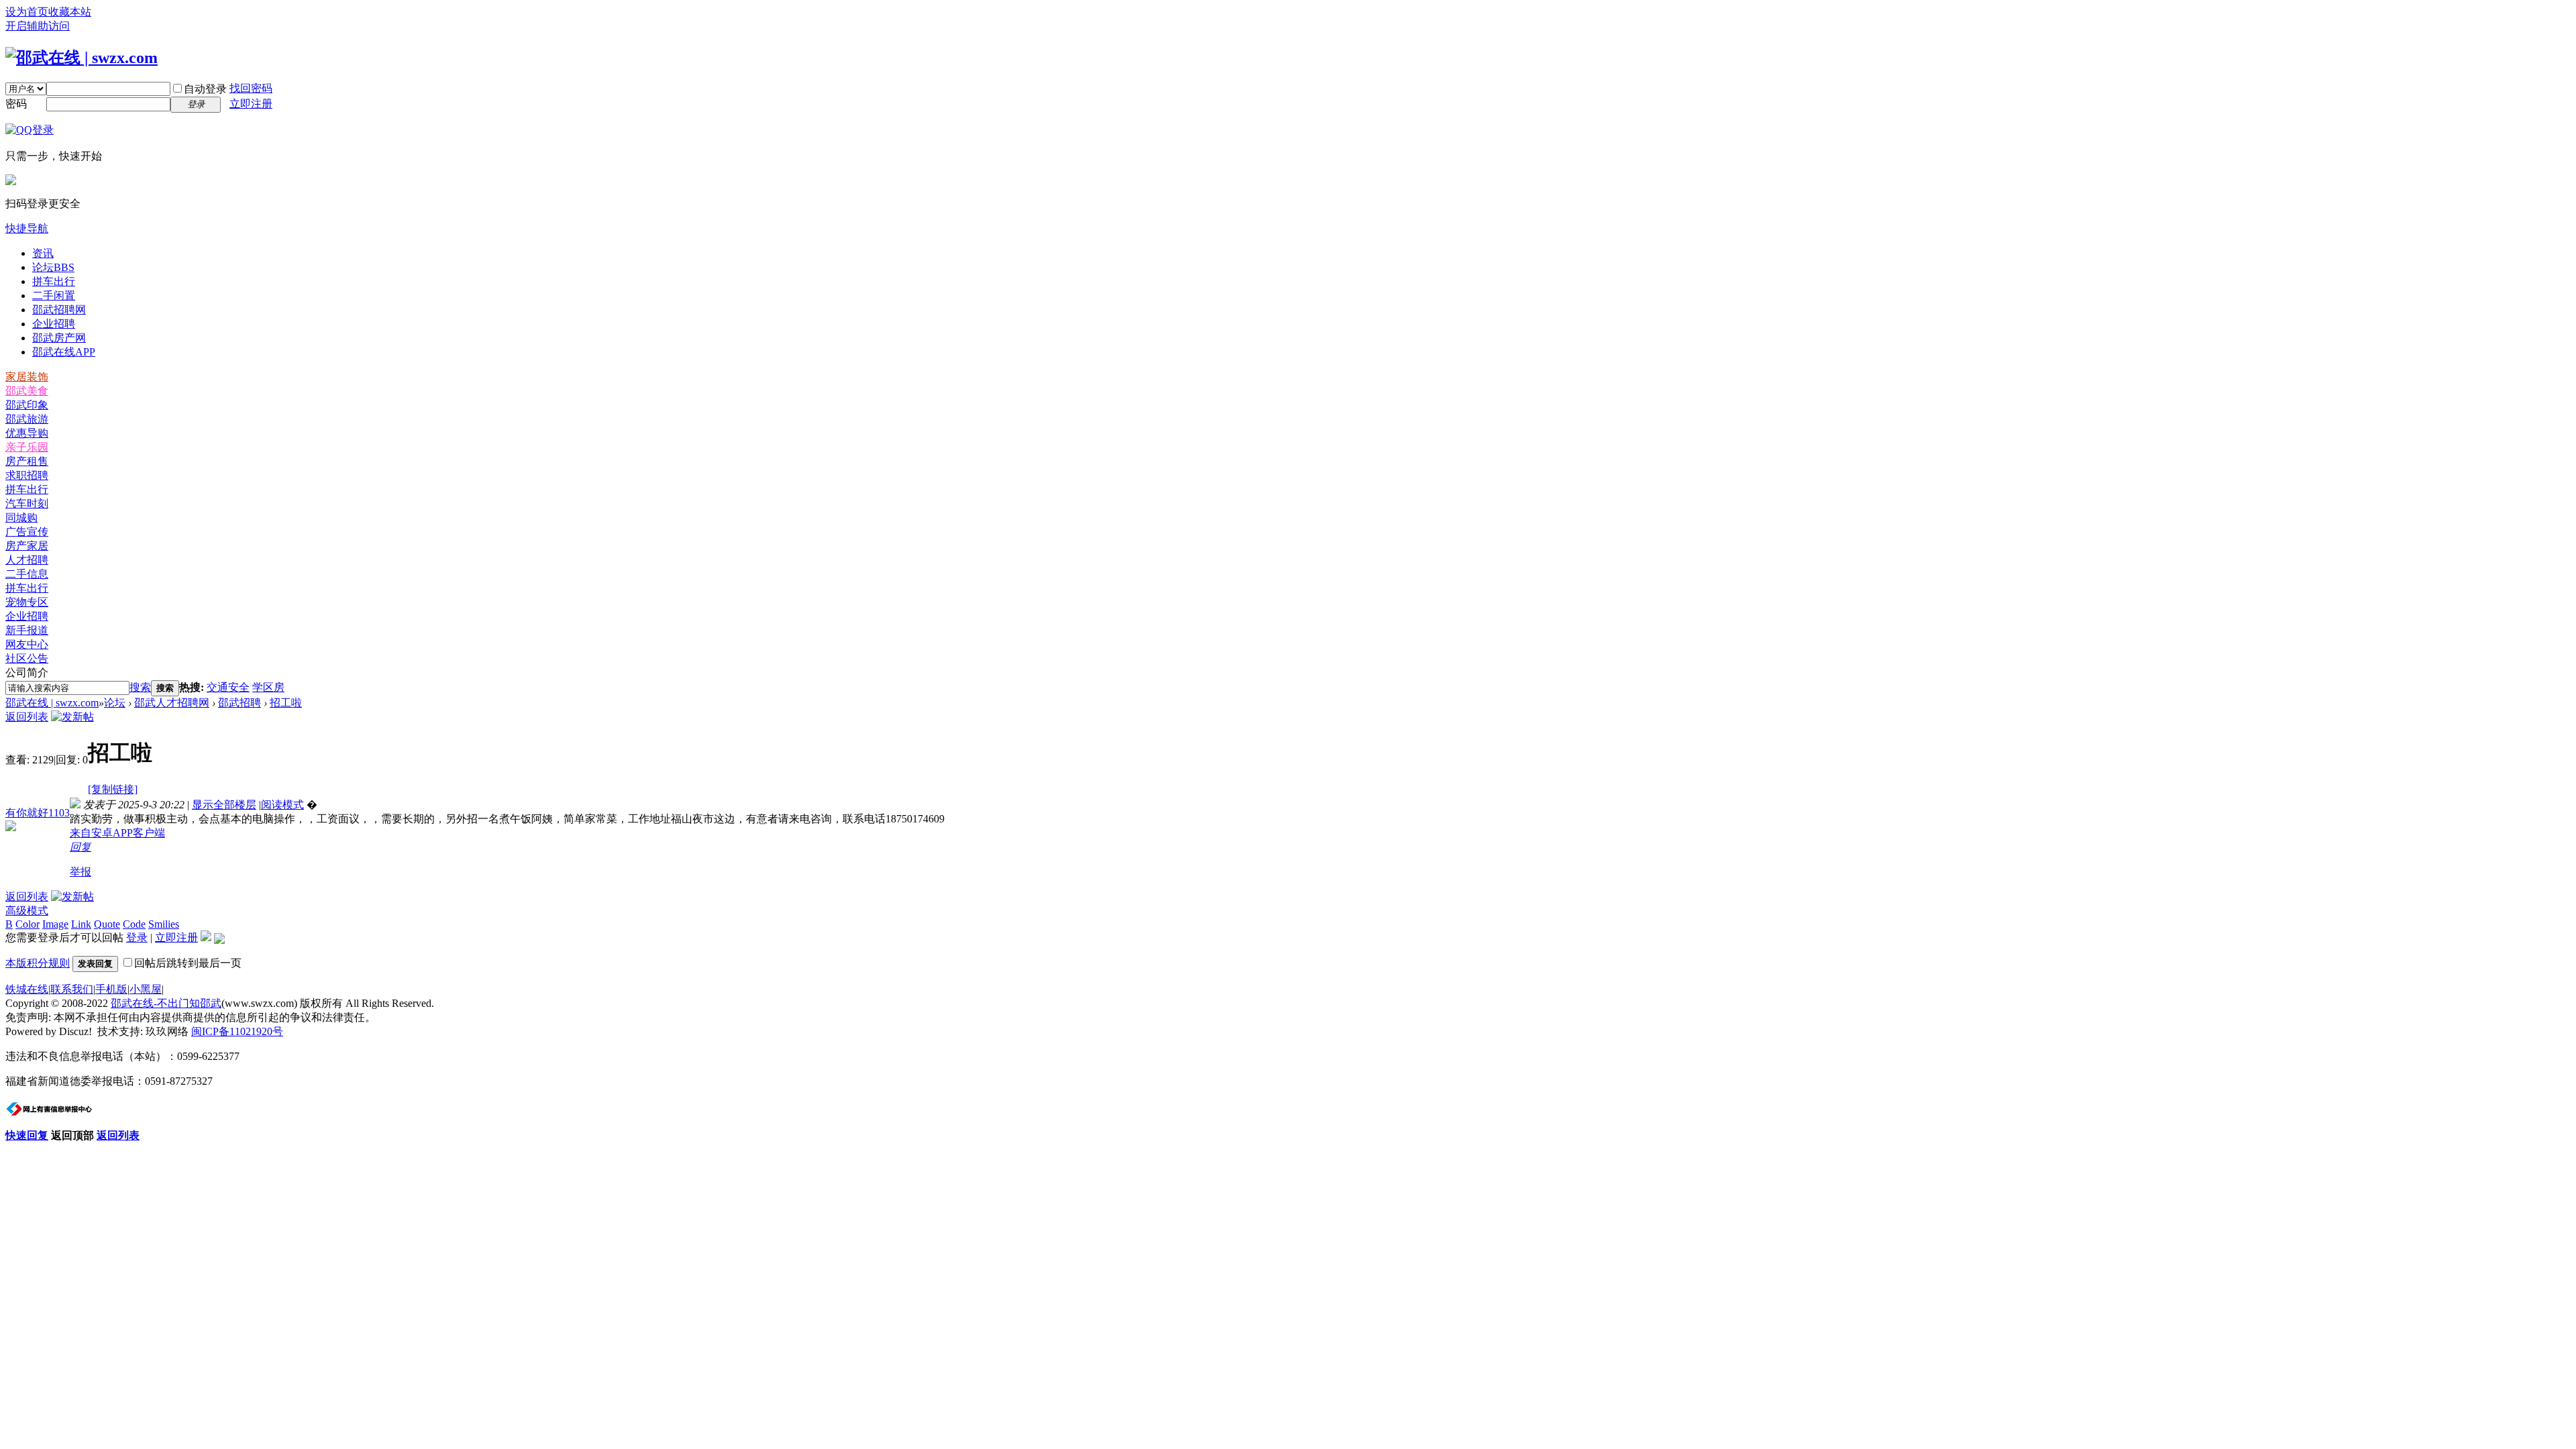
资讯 (43, 253)
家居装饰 (27, 377)
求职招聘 (27, 475)
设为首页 (27, 12)
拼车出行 (54, 281)
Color (28, 924)
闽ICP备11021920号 (237, 1031)
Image (55, 924)
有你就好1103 (38, 813)
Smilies (164, 924)
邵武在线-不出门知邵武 (166, 1003)
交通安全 (228, 687)
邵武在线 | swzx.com (52, 703)
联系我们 (72, 989)
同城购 (21, 518)
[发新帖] (72, 717)
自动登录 (205, 89)
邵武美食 (27, 391)
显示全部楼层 (224, 805)
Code (134, 924)
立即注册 (251, 104)
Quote (107, 924)
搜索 (140, 687)
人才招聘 (27, 560)
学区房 (268, 687)
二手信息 (27, 574)
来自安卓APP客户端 (117, 833)
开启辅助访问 (38, 26)
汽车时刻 (27, 503)
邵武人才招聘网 (172, 703)
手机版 (111, 989)
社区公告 (27, 658)
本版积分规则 (38, 963)
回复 (80, 847)
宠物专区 (27, 602)
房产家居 (27, 546)
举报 (80, 872)
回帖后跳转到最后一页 (188, 963)
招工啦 (286, 703)
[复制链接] (113, 789)
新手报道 (27, 630)
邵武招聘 (239, 703)
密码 (16, 104)
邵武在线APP (64, 352)
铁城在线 (27, 989)
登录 (137, 937)
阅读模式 (282, 805)
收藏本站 (70, 12)
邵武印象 (27, 405)
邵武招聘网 (59, 310)
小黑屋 (146, 989)
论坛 (53, 267)
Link (81, 924)
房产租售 (27, 461)
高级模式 (27, 911)
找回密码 (251, 88)
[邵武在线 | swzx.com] (82, 58)
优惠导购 (27, 433)
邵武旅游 (27, 419)
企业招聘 (54, 324)
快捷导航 (27, 228)
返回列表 (27, 717)
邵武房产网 (59, 338)
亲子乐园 (27, 447)
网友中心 (27, 644)
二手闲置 (54, 296)
